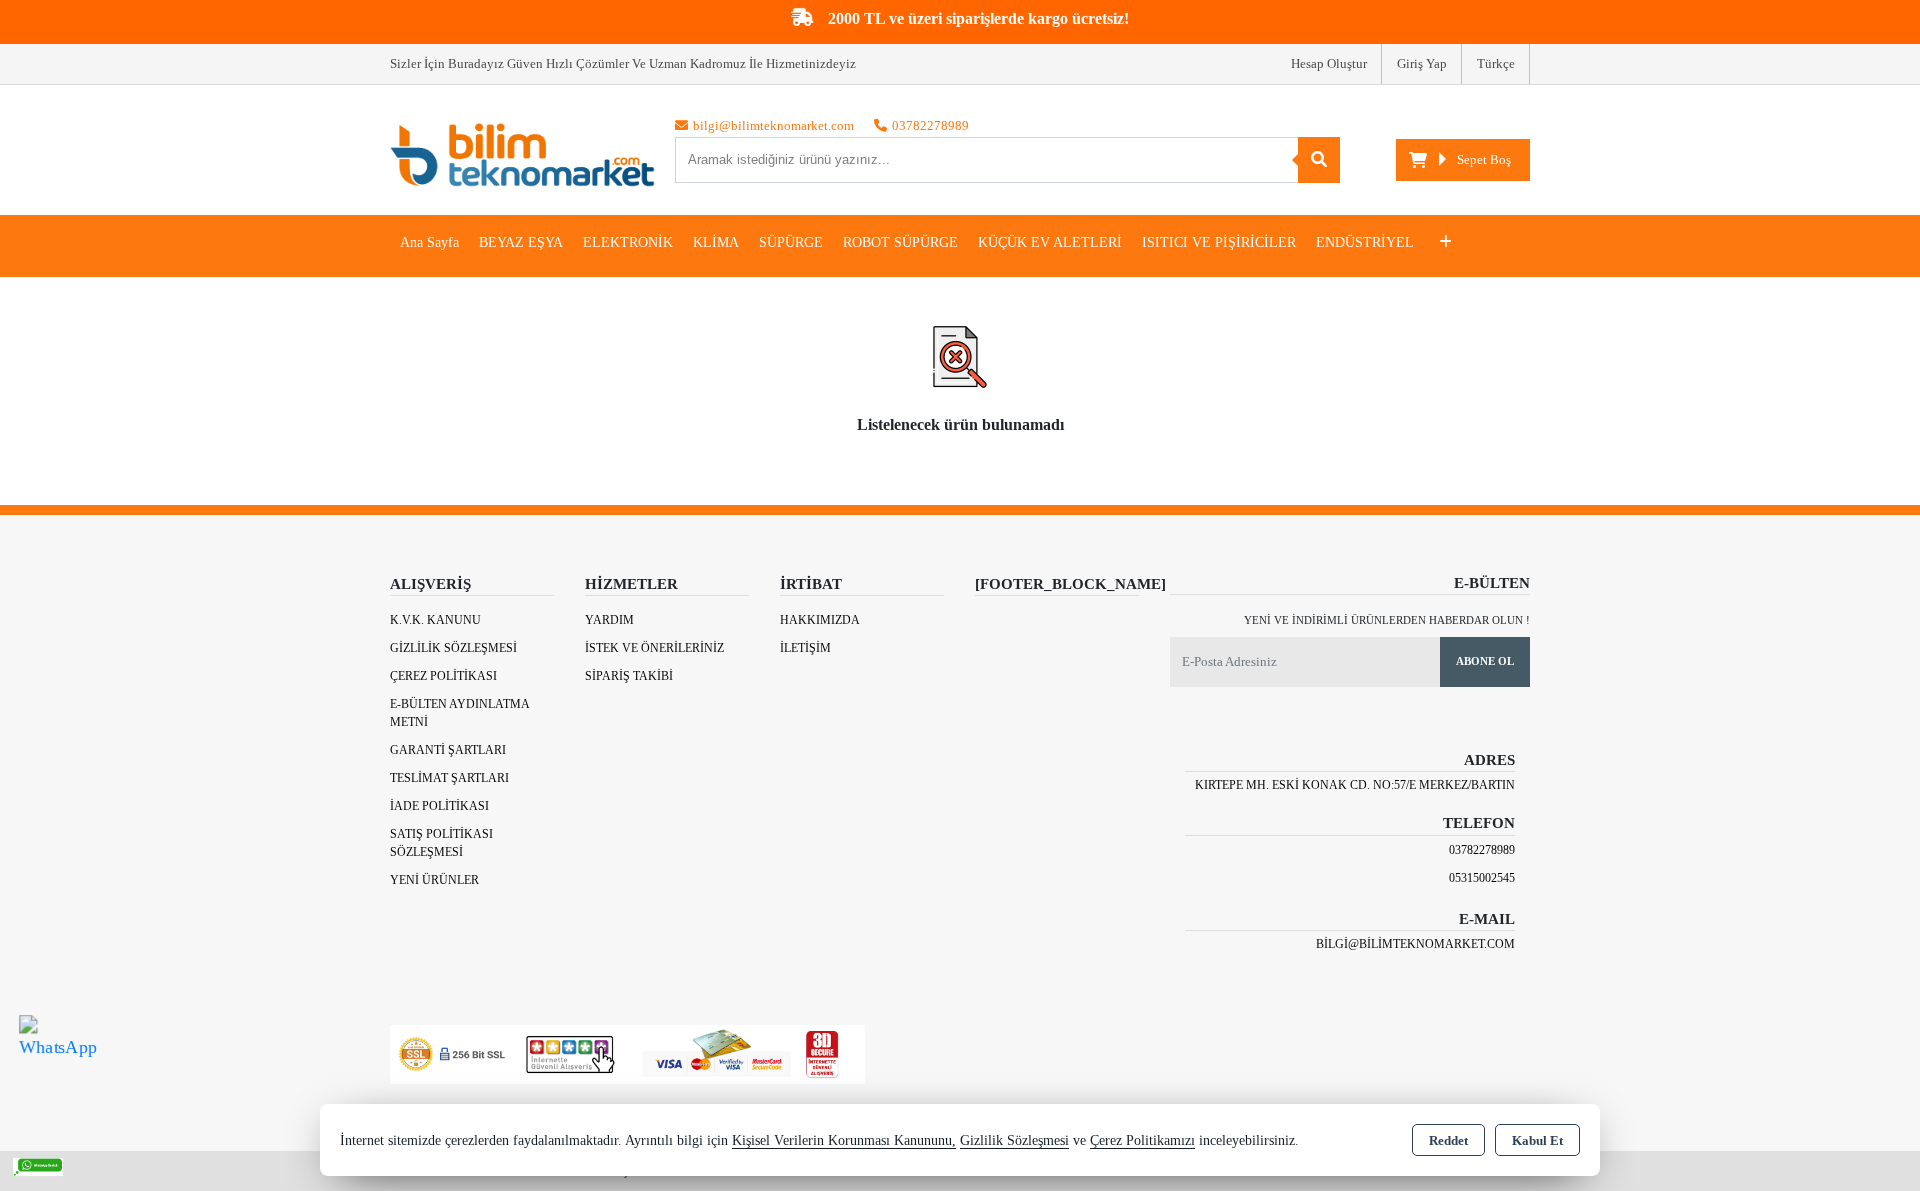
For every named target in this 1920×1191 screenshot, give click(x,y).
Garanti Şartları (448, 750)
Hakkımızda (820, 620)
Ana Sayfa (429, 242)
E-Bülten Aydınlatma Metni (459, 713)
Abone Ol (1485, 661)
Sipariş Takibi (629, 676)
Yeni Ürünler (434, 880)
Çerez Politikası (443, 676)
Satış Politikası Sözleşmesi (441, 843)
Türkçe (1496, 63)
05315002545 (1482, 878)
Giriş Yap (1422, 63)
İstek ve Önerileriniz (654, 648)
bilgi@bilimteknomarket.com (1415, 944)
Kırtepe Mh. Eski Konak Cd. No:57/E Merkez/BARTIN (1355, 785)
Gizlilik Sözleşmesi (453, 648)
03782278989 (1482, 850)
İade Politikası (439, 806)
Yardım (609, 620)
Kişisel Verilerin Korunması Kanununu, (844, 1140)
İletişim (805, 648)
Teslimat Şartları (449, 778)
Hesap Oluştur (1329, 63)
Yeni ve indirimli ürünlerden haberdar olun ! (1387, 620)
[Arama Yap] (1319, 160)
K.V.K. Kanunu (435, 620)
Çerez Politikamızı (1142, 1140)
